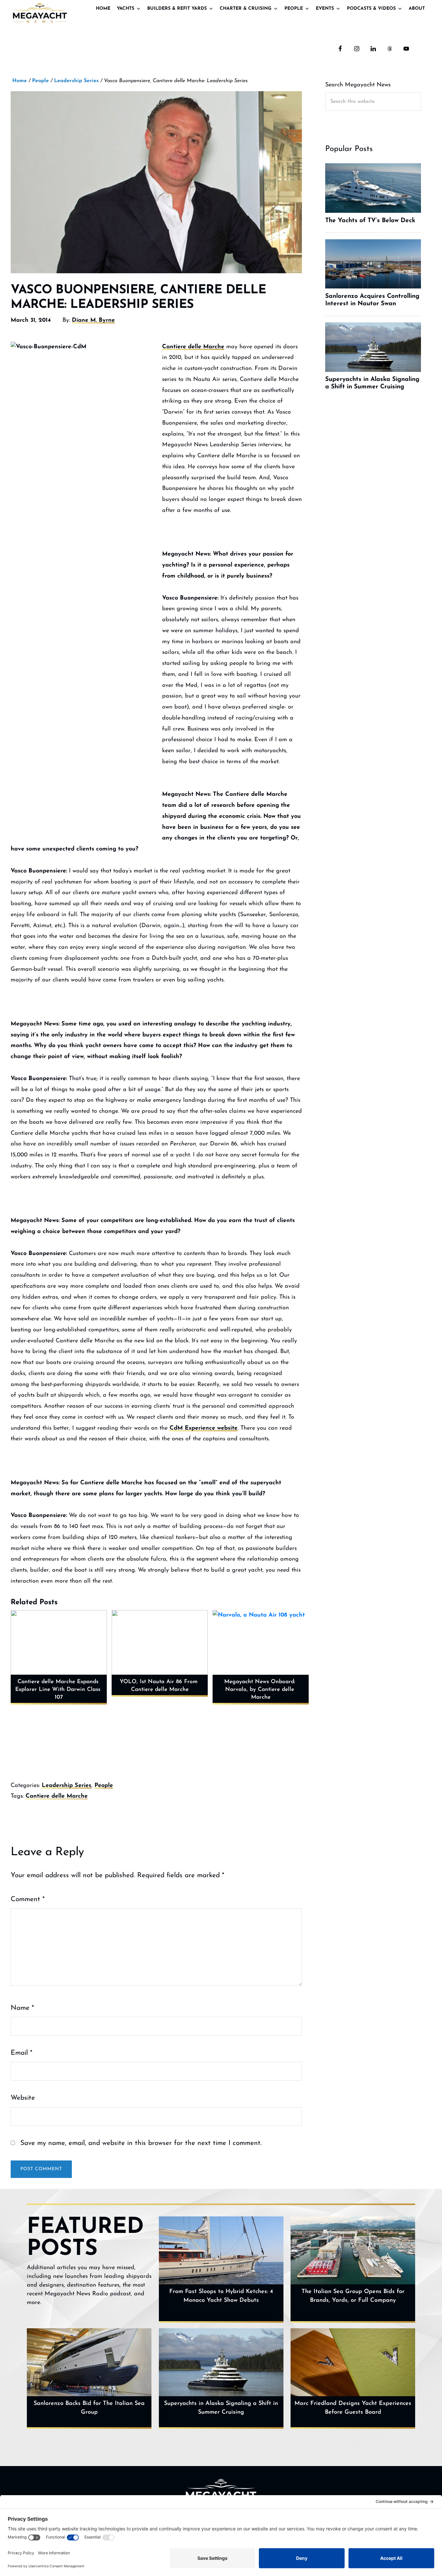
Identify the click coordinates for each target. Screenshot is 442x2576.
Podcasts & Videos (371, 9)
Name (22, 2008)
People (294, 9)
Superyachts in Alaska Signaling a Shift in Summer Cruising (221, 2408)
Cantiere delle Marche (193, 347)
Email (22, 2053)
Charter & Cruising (246, 9)
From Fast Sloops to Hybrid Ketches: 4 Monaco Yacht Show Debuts (221, 2296)
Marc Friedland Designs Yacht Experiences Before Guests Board (353, 2408)
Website (23, 2098)
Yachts (126, 9)
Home (103, 9)
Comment (28, 1899)
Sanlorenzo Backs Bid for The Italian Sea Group (89, 2408)
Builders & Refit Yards (177, 9)
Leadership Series (66, 1786)
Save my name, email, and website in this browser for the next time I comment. (141, 2143)
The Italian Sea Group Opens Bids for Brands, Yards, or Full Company (353, 2296)
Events (325, 9)
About (417, 9)
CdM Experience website (204, 1428)
